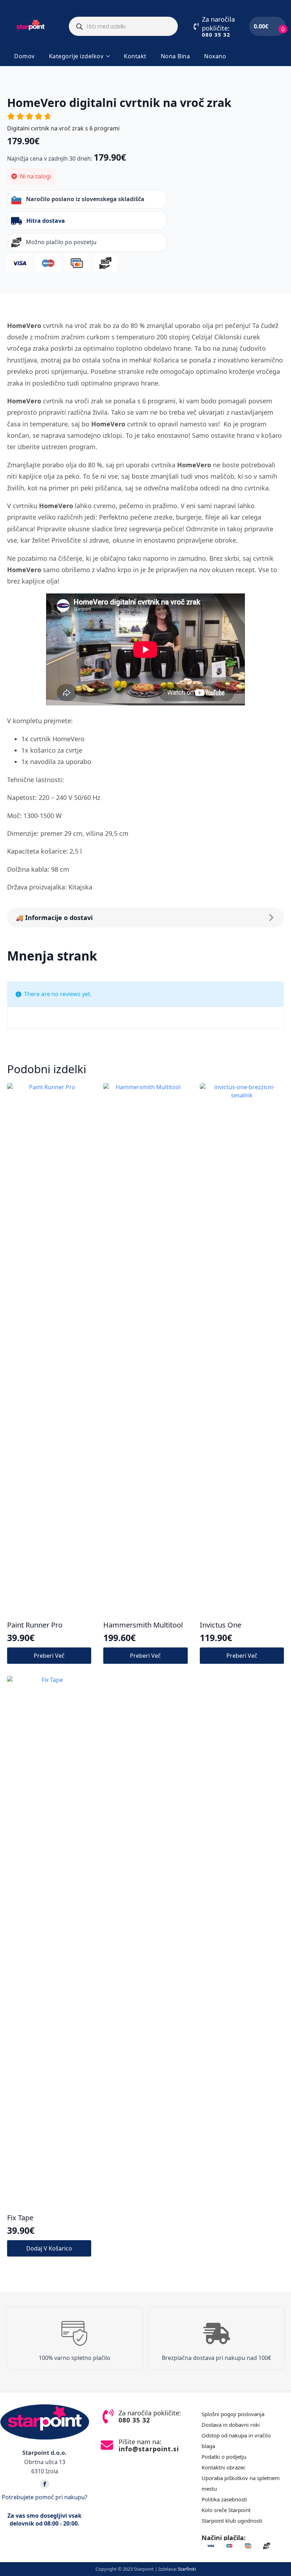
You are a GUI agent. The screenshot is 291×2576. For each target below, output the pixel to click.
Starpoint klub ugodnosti (232, 2521)
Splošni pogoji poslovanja (233, 2414)
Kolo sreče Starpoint (226, 2510)
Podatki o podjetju (224, 2457)
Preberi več (49, 1656)
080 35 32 (216, 34)
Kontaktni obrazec (224, 2467)
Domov (24, 56)
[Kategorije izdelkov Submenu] (110, 56)
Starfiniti (187, 2569)
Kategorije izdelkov (76, 56)
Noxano (215, 56)
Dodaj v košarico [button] (49, 2248)
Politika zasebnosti (224, 2499)
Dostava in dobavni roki (231, 2425)
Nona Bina (175, 56)
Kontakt (135, 56)
